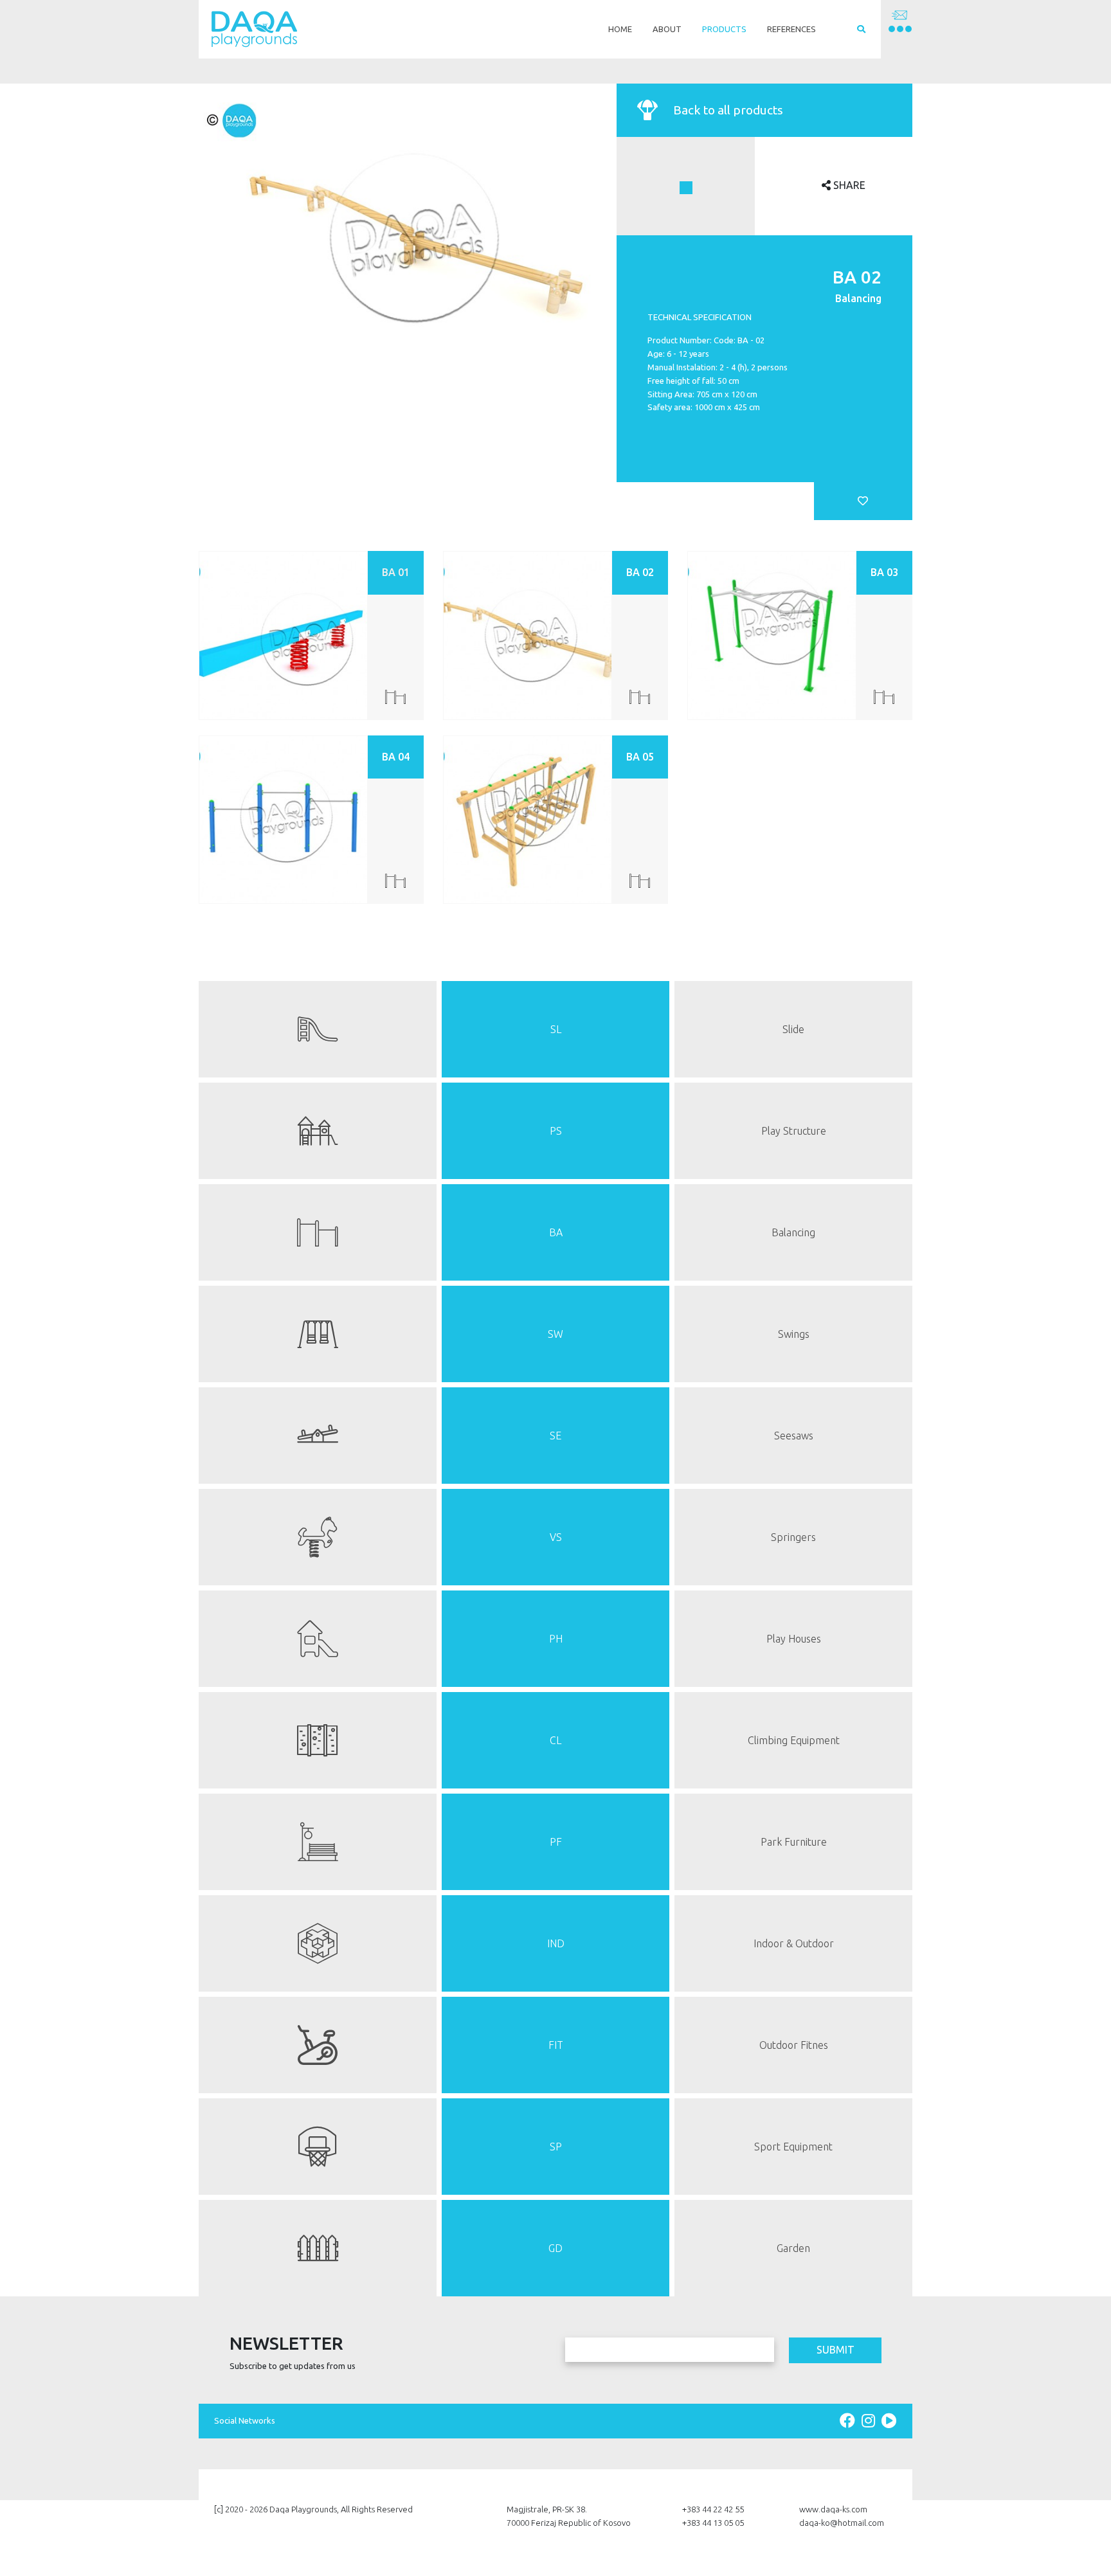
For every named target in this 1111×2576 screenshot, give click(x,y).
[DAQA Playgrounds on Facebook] (849, 2421)
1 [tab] (686, 188)
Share (848, 185)
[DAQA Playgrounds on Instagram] (870, 2421)
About (667, 29)
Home (620, 29)
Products (724, 29)
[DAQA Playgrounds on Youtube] (889, 2421)
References (791, 29)
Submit (836, 2350)
